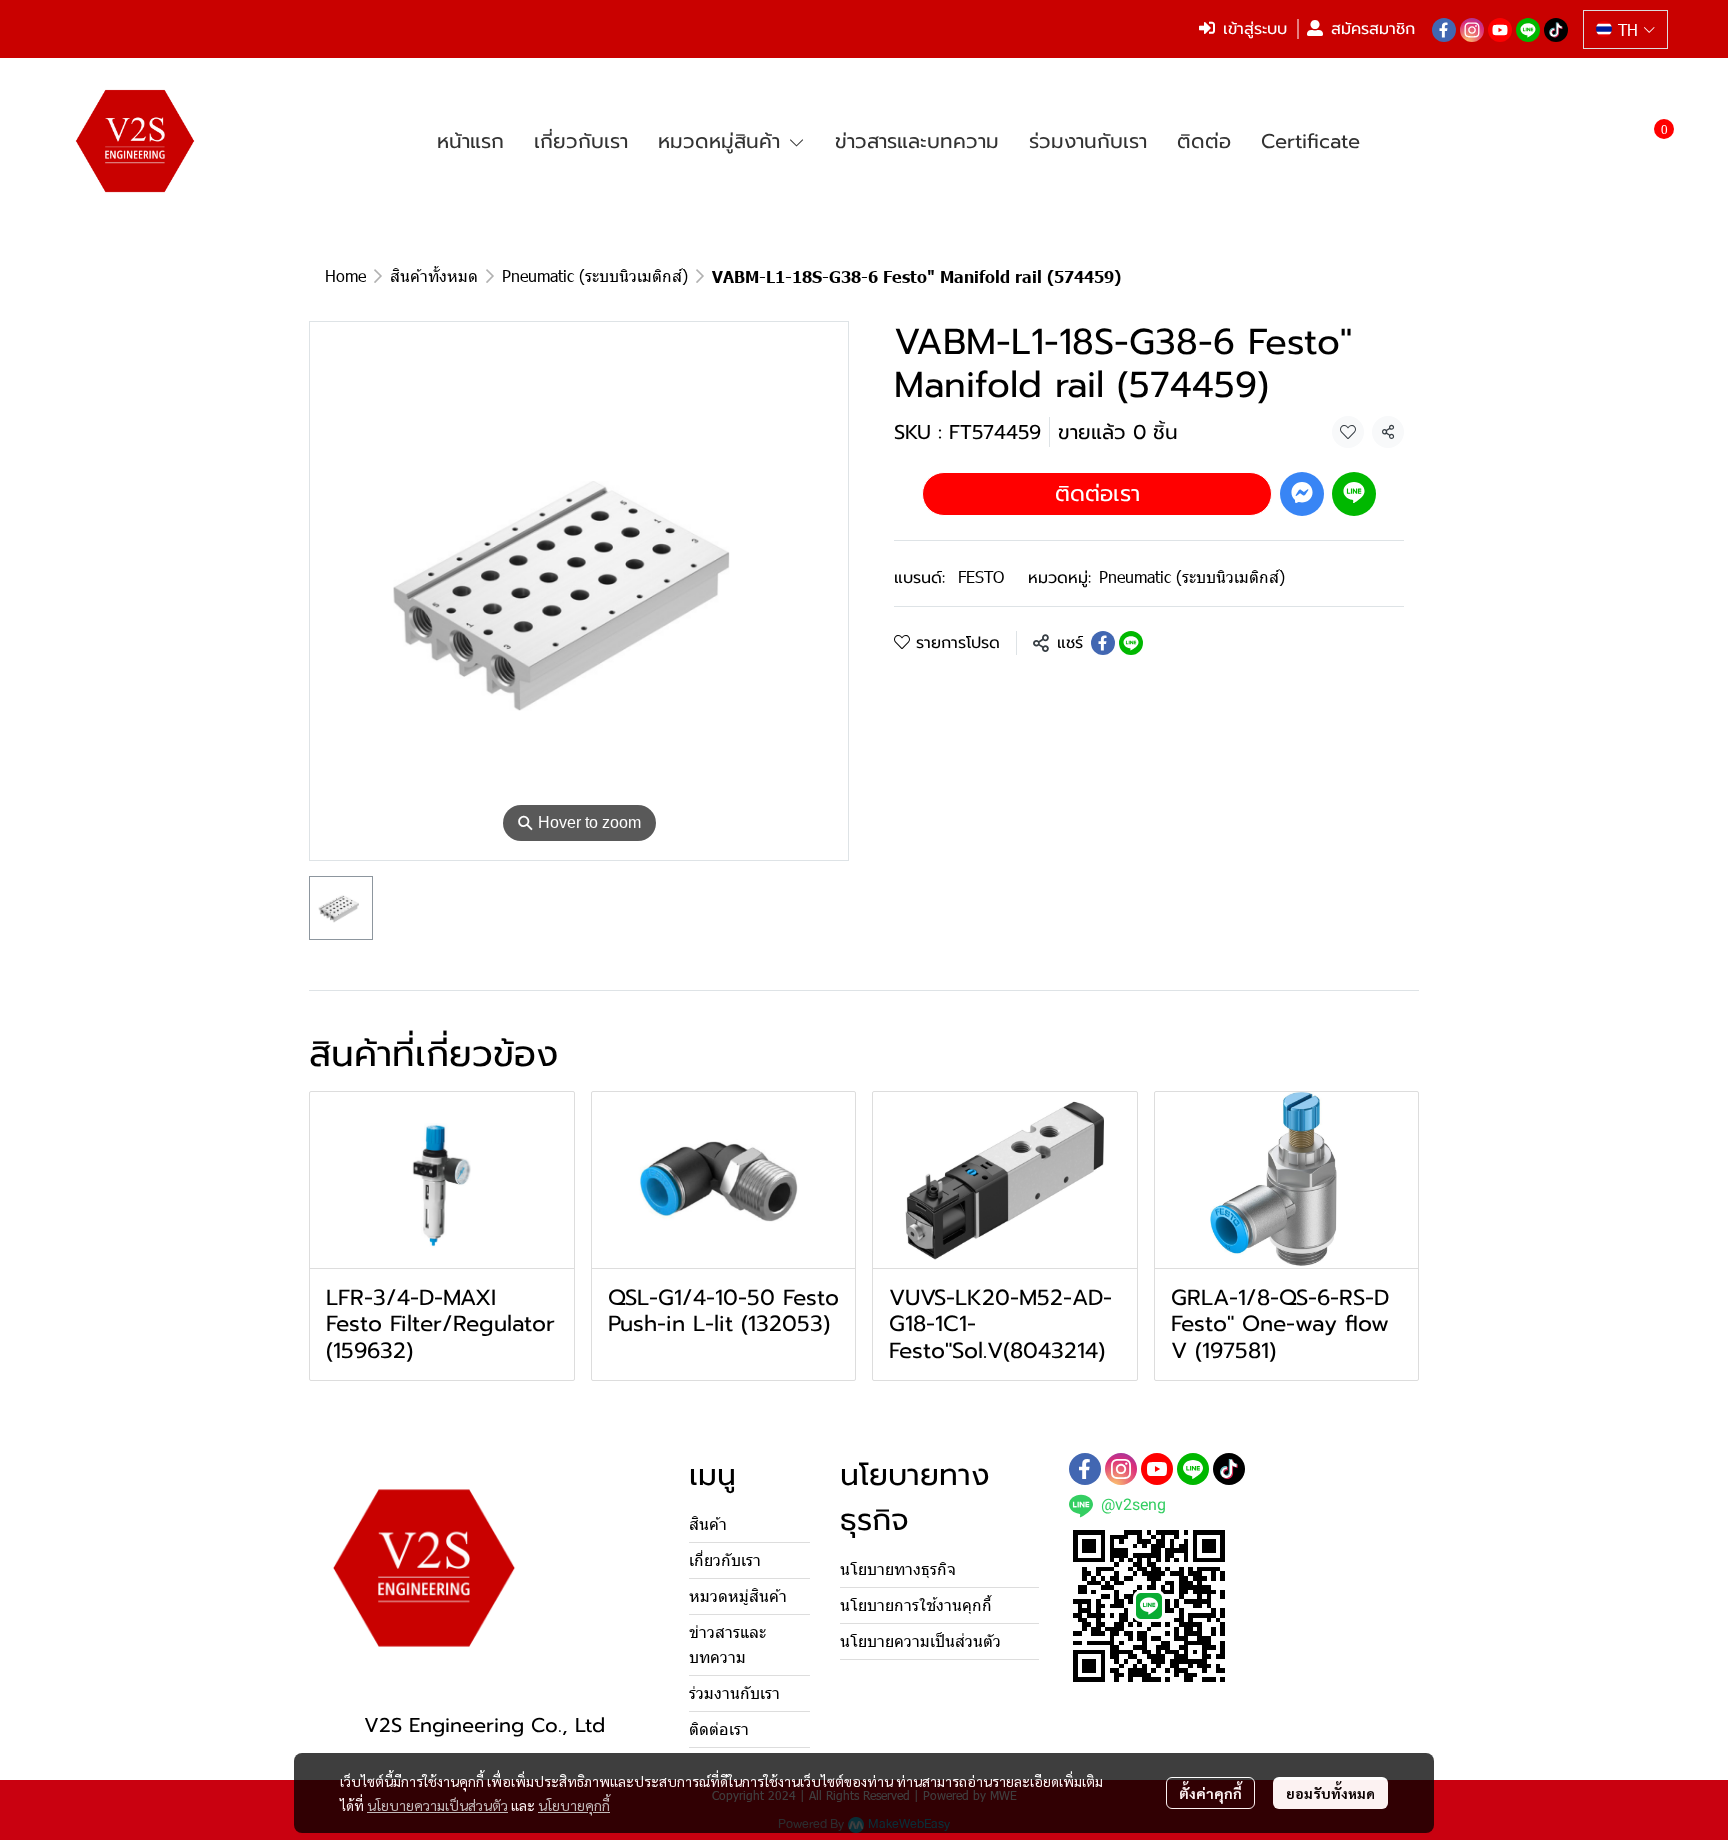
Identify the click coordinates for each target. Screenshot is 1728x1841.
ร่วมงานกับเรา (734, 1693)
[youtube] (1500, 29)
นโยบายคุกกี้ (574, 1805)
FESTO (981, 576)
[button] (1625, 29)
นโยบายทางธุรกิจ (898, 1569)
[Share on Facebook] (1103, 643)
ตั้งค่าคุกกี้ (1210, 1793)
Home (345, 275)
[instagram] (1472, 29)
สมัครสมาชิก (1373, 29)
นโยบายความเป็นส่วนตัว (437, 1805)
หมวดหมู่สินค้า (738, 1596)
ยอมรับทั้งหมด (1330, 1793)
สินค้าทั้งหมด (434, 275)
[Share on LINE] (1131, 643)
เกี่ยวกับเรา (725, 1560)
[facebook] (1444, 29)
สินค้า (708, 1524)
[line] (1528, 29)
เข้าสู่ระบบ (1255, 29)
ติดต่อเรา (1097, 492)
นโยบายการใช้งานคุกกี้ (916, 1605)
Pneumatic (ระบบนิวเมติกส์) (595, 275)
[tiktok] (1556, 29)
